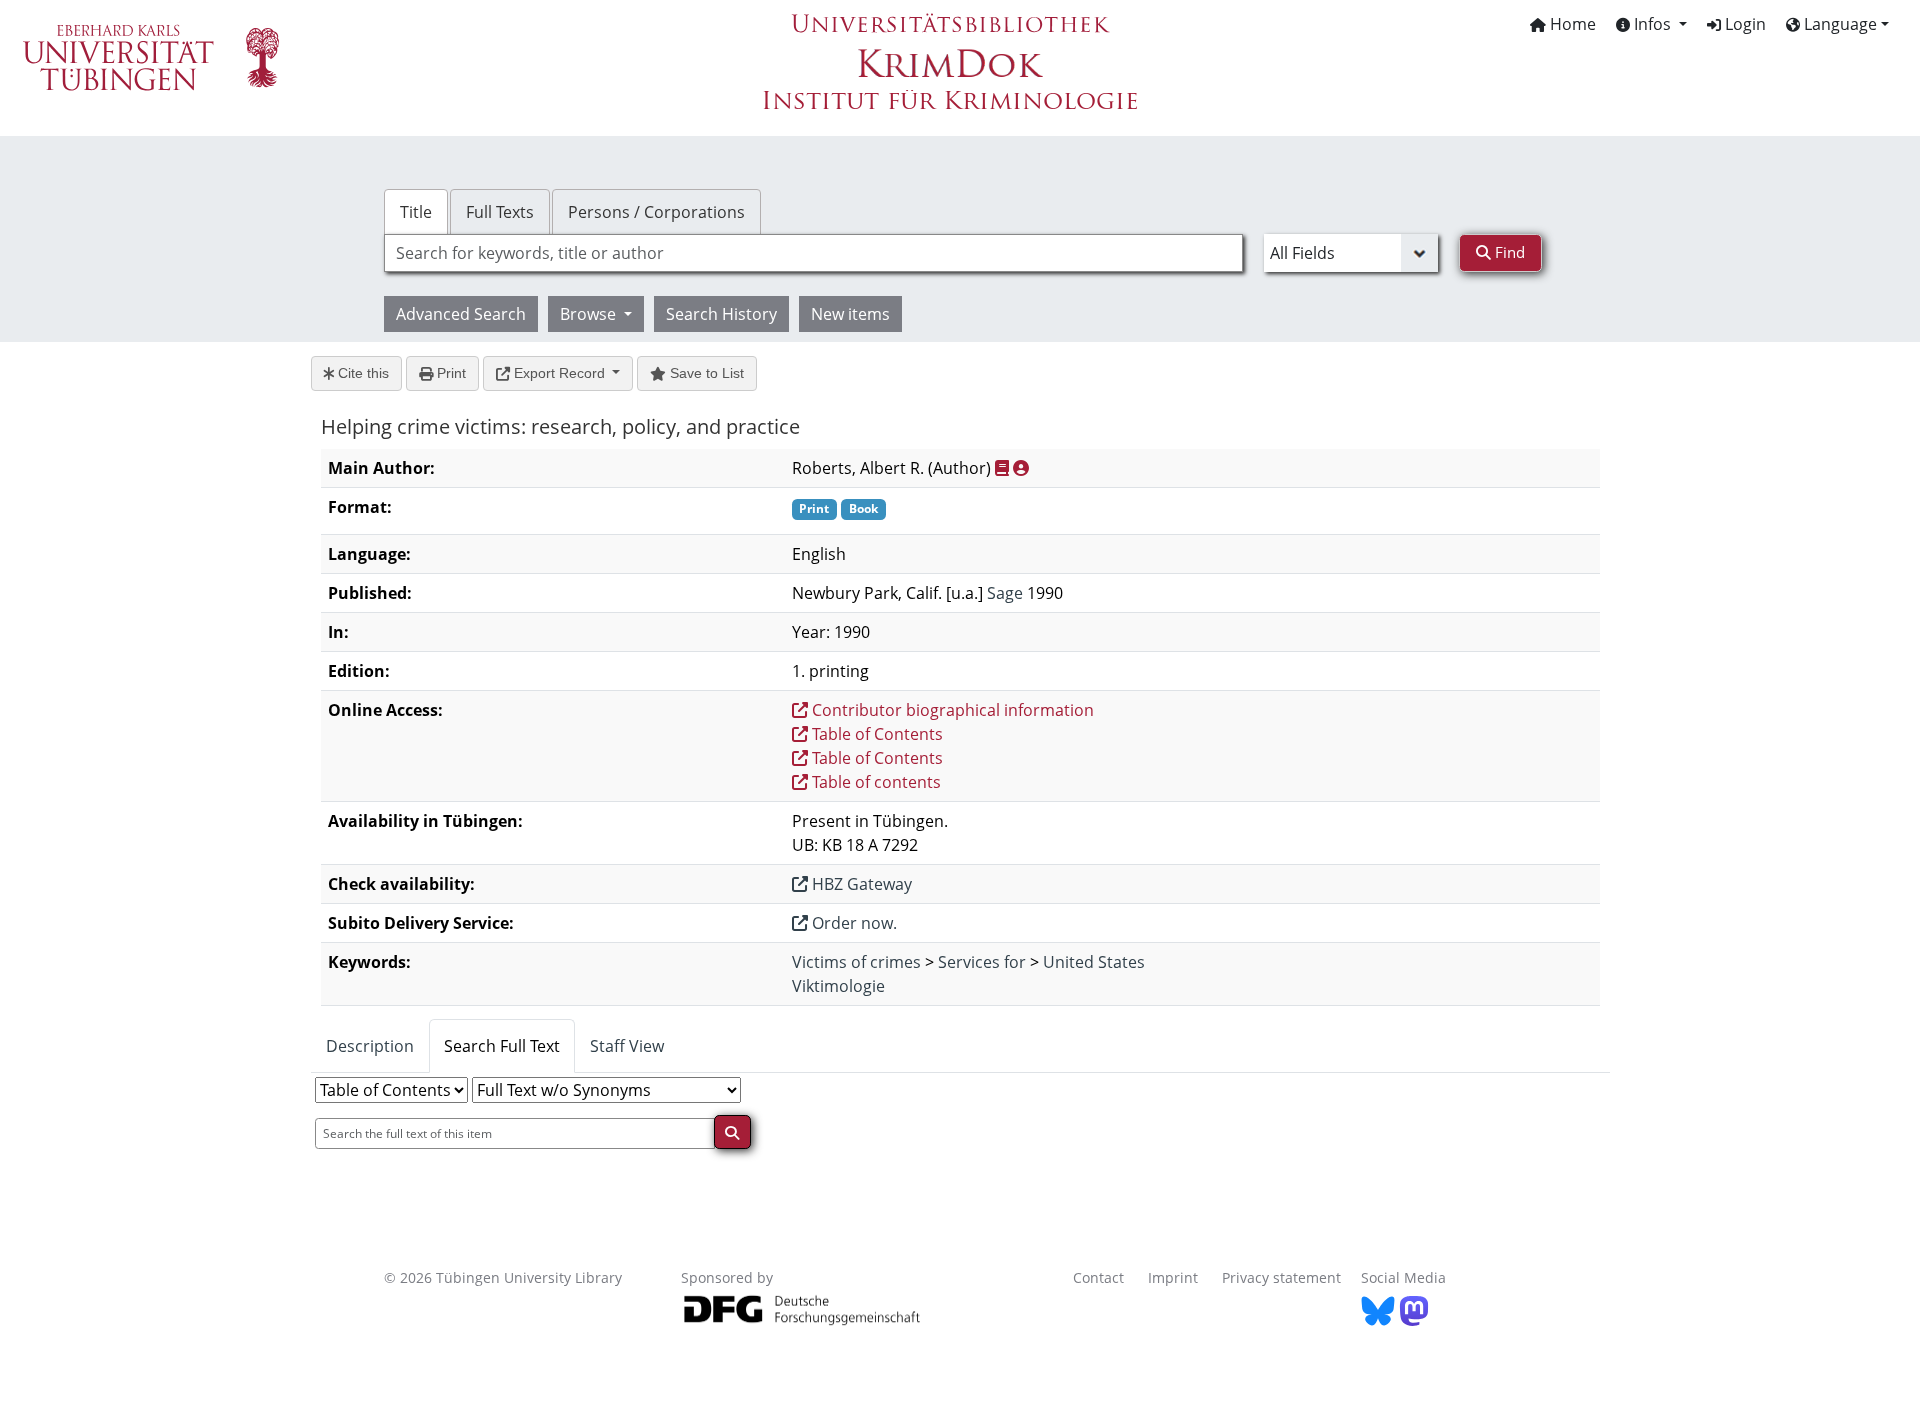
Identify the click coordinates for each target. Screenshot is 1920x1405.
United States (1094, 962)
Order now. (852, 923)
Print (449, 373)
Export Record (559, 373)
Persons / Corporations (656, 212)
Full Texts (500, 212)
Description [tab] (370, 1046)
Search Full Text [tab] (502, 1046)
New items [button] (850, 314)
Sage (1005, 593)
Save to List (705, 373)
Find (1508, 252)
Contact (1098, 1277)
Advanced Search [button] (461, 314)
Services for (982, 962)
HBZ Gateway (860, 884)
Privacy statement (1281, 1277)
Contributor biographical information (951, 710)
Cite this (361, 373)
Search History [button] (721, 314)
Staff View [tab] (627, 1046)
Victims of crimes (856, 962)
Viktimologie (838, 986)
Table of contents (874, 782)
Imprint (1173, 1277)
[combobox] (813, 253)
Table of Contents (875, 734)
